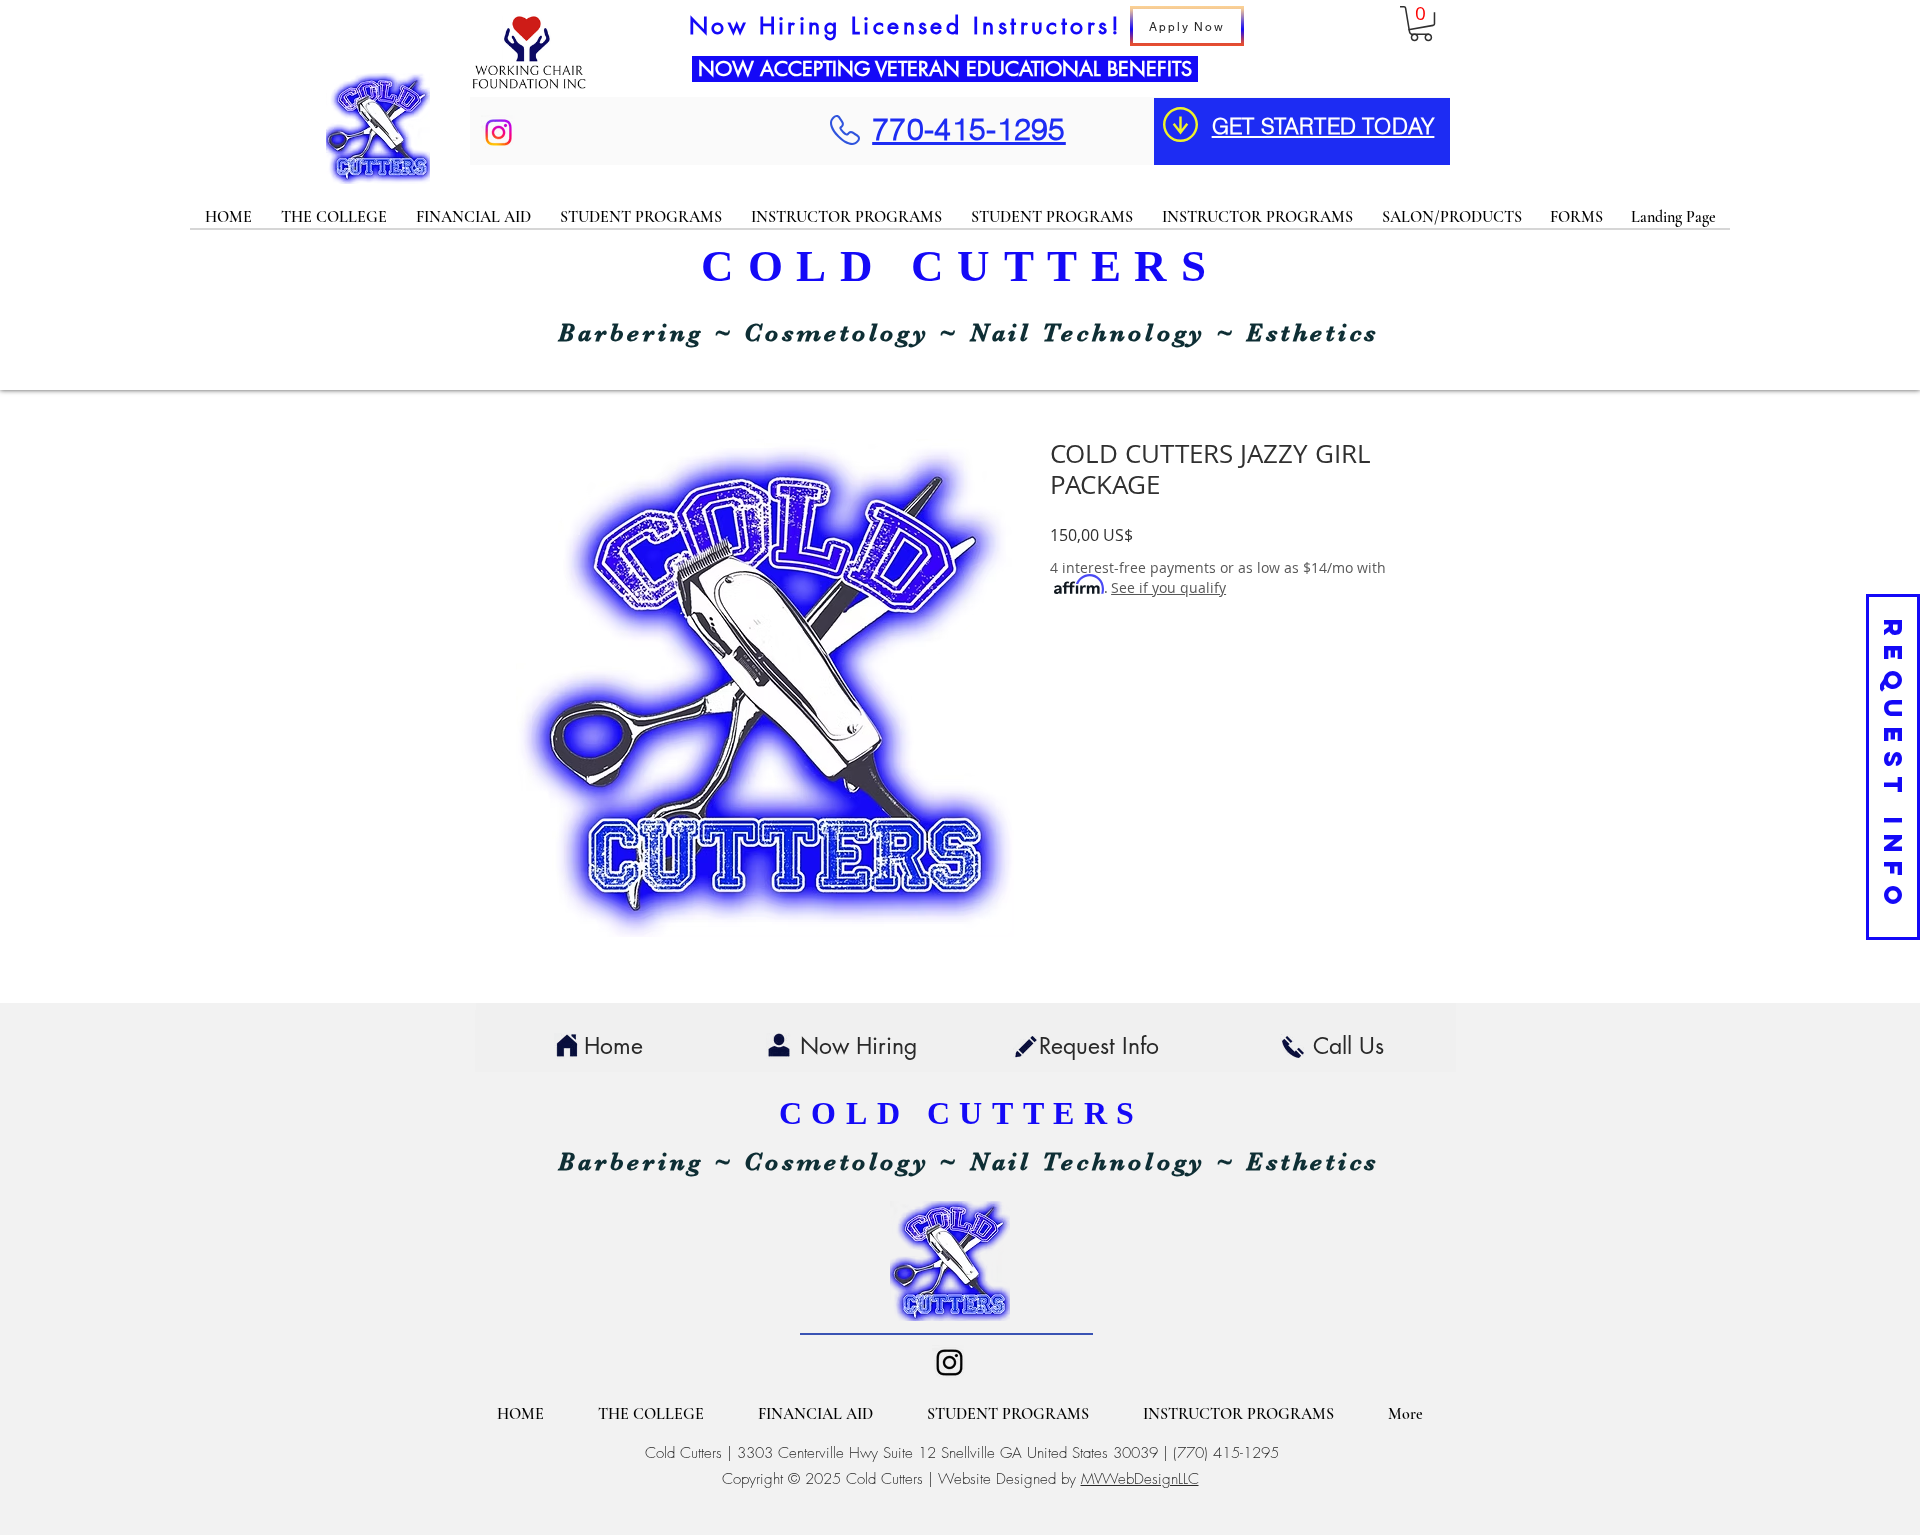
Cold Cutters (683, 1453)
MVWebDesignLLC (1140, 1479)
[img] (529, 88)
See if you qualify (1168, 587)
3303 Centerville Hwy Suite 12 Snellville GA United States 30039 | (955, 1453)
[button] (1421, 23)
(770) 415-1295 (1226, 1453)
